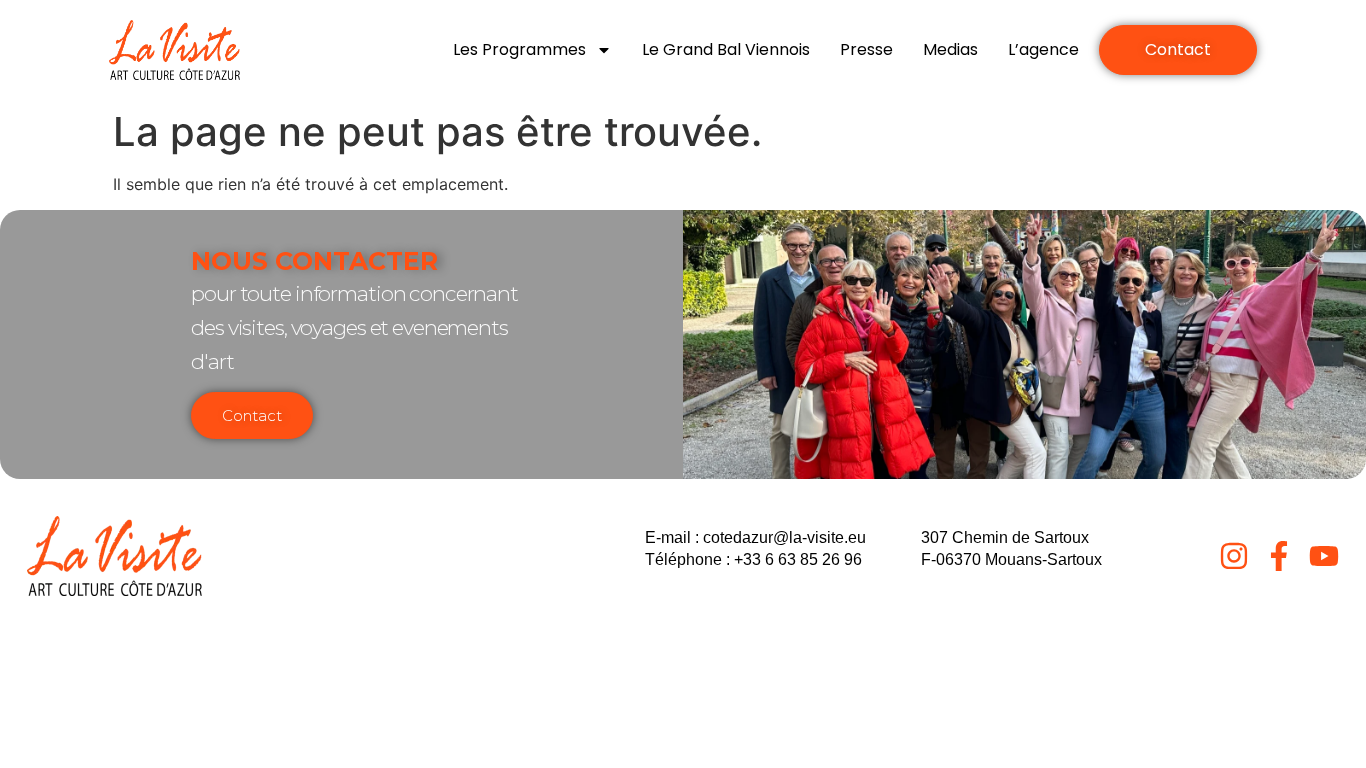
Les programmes (519, 49)
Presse (866, 49)
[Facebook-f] (1279, 556)
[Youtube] (1324, 556)
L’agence (1043, 49)
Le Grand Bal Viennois (726, 49)
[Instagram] (1234, 556)
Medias (950, 49)
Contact (252, 415)
